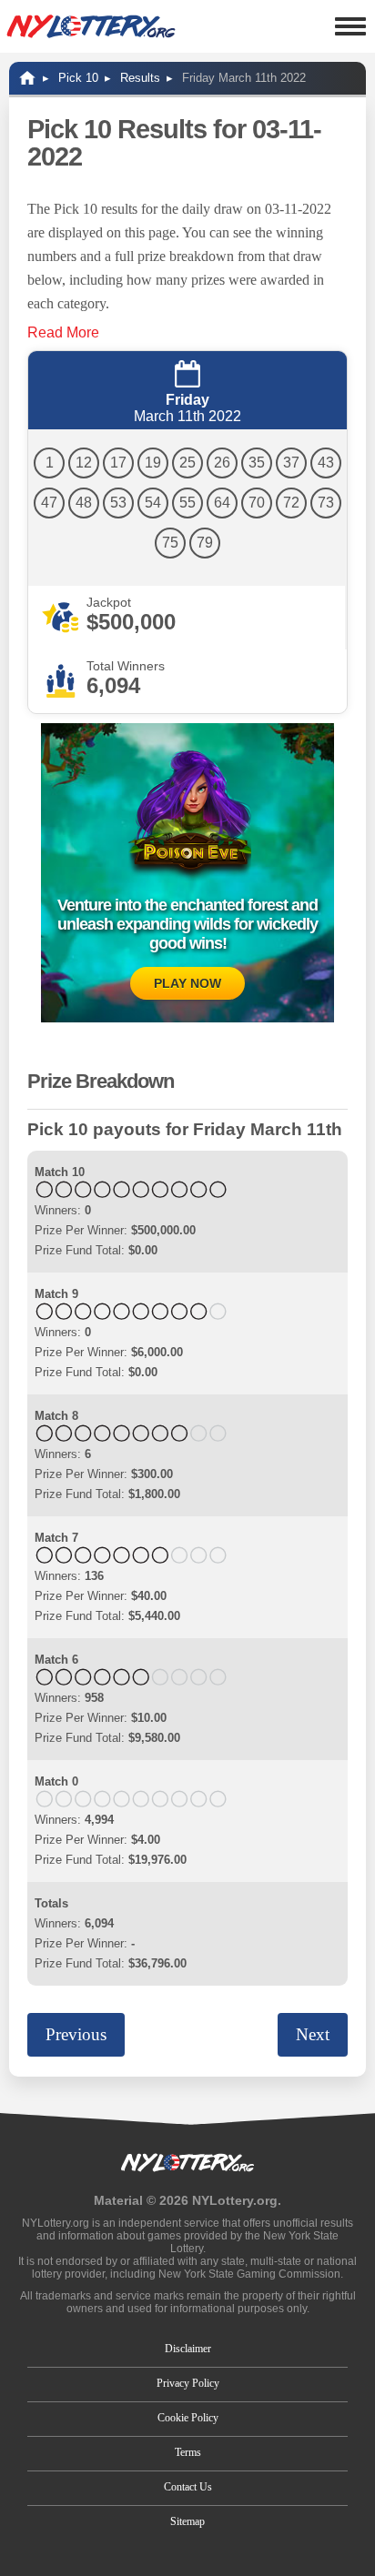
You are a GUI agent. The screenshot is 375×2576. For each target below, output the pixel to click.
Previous (76, 2034)
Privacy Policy (188, 2383)
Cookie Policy (188, 2418)
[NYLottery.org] (91, 26)
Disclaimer (188, 2349)
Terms (188, 2452)
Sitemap (187, 2521)
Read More (63, 332)
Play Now (187, 983)
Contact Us (188, 2487)
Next (313, 2034)
